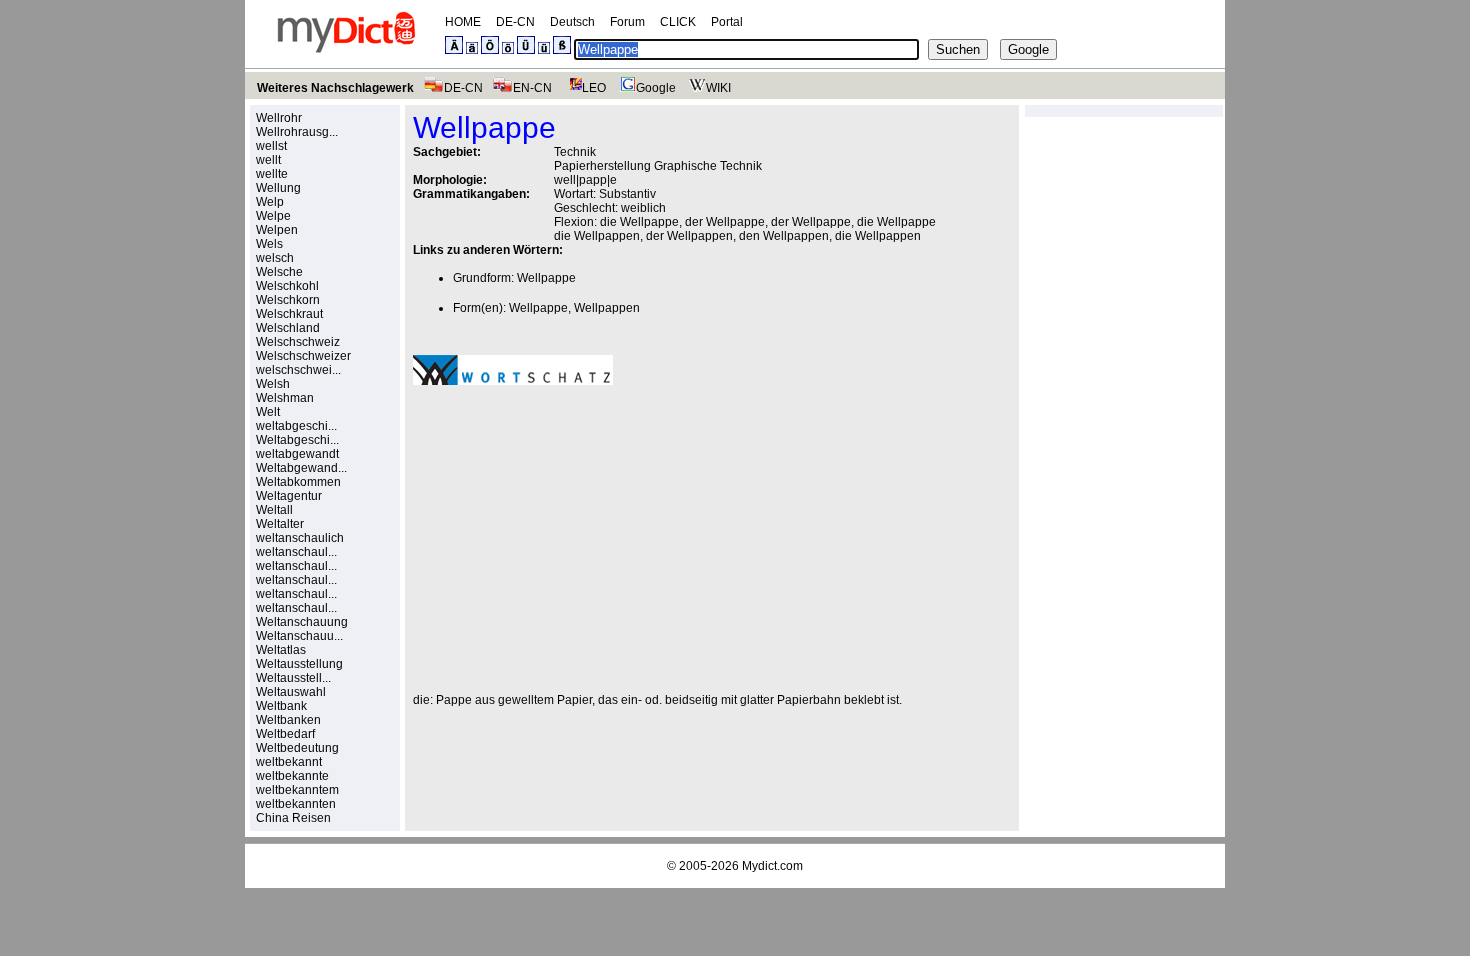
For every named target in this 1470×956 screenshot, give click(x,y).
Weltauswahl (291, 692)
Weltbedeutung (297, 748)
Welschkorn (288, 300)
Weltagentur (289, 496)
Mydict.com (772, 866)
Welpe (273, 216)
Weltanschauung (302, 622)
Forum (627, 22)
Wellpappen (607, 308)
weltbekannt (289, 762)
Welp (270, 202)
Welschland (288, 328)
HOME (463, 22)
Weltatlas (281, 650)
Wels (269, 244)
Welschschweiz (298, 342)
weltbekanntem (297, 790)
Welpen (277, 230)
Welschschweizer (303, 356)
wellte (272, 174)
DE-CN (515, 22)
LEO (594, 88)
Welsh (273, 384)
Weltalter (280, 524)
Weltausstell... (293, 678)
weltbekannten (296, 804)
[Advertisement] (581, 539)
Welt (268, 412)
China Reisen (293, 818)
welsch (275, 258)
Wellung (278, 188)
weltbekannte (292, 776)
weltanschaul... (296, 552)
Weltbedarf (285, 734)
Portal (727, 22)
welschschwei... (298, 370)
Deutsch (572, 22)
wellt (268, 160)
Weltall (274, 510)
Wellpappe (546, 278)
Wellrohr (279, 118)
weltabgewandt (297, 454)
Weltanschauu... (299, 636)
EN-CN (532, 88)
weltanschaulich (300, 538)
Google (656, 88)
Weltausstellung (299, 664)
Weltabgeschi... (297, 440)
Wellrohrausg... (297, 132)
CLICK (678, 22)
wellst (271, 146)
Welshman (285, 398)
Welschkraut (289, 314)
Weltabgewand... (301, 468)
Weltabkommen (298, 482)
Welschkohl (287, 286)
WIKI (718, 88)
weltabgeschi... (296, 426)
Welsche (279, 272)
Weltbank (281, 706)
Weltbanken (288, 720)
